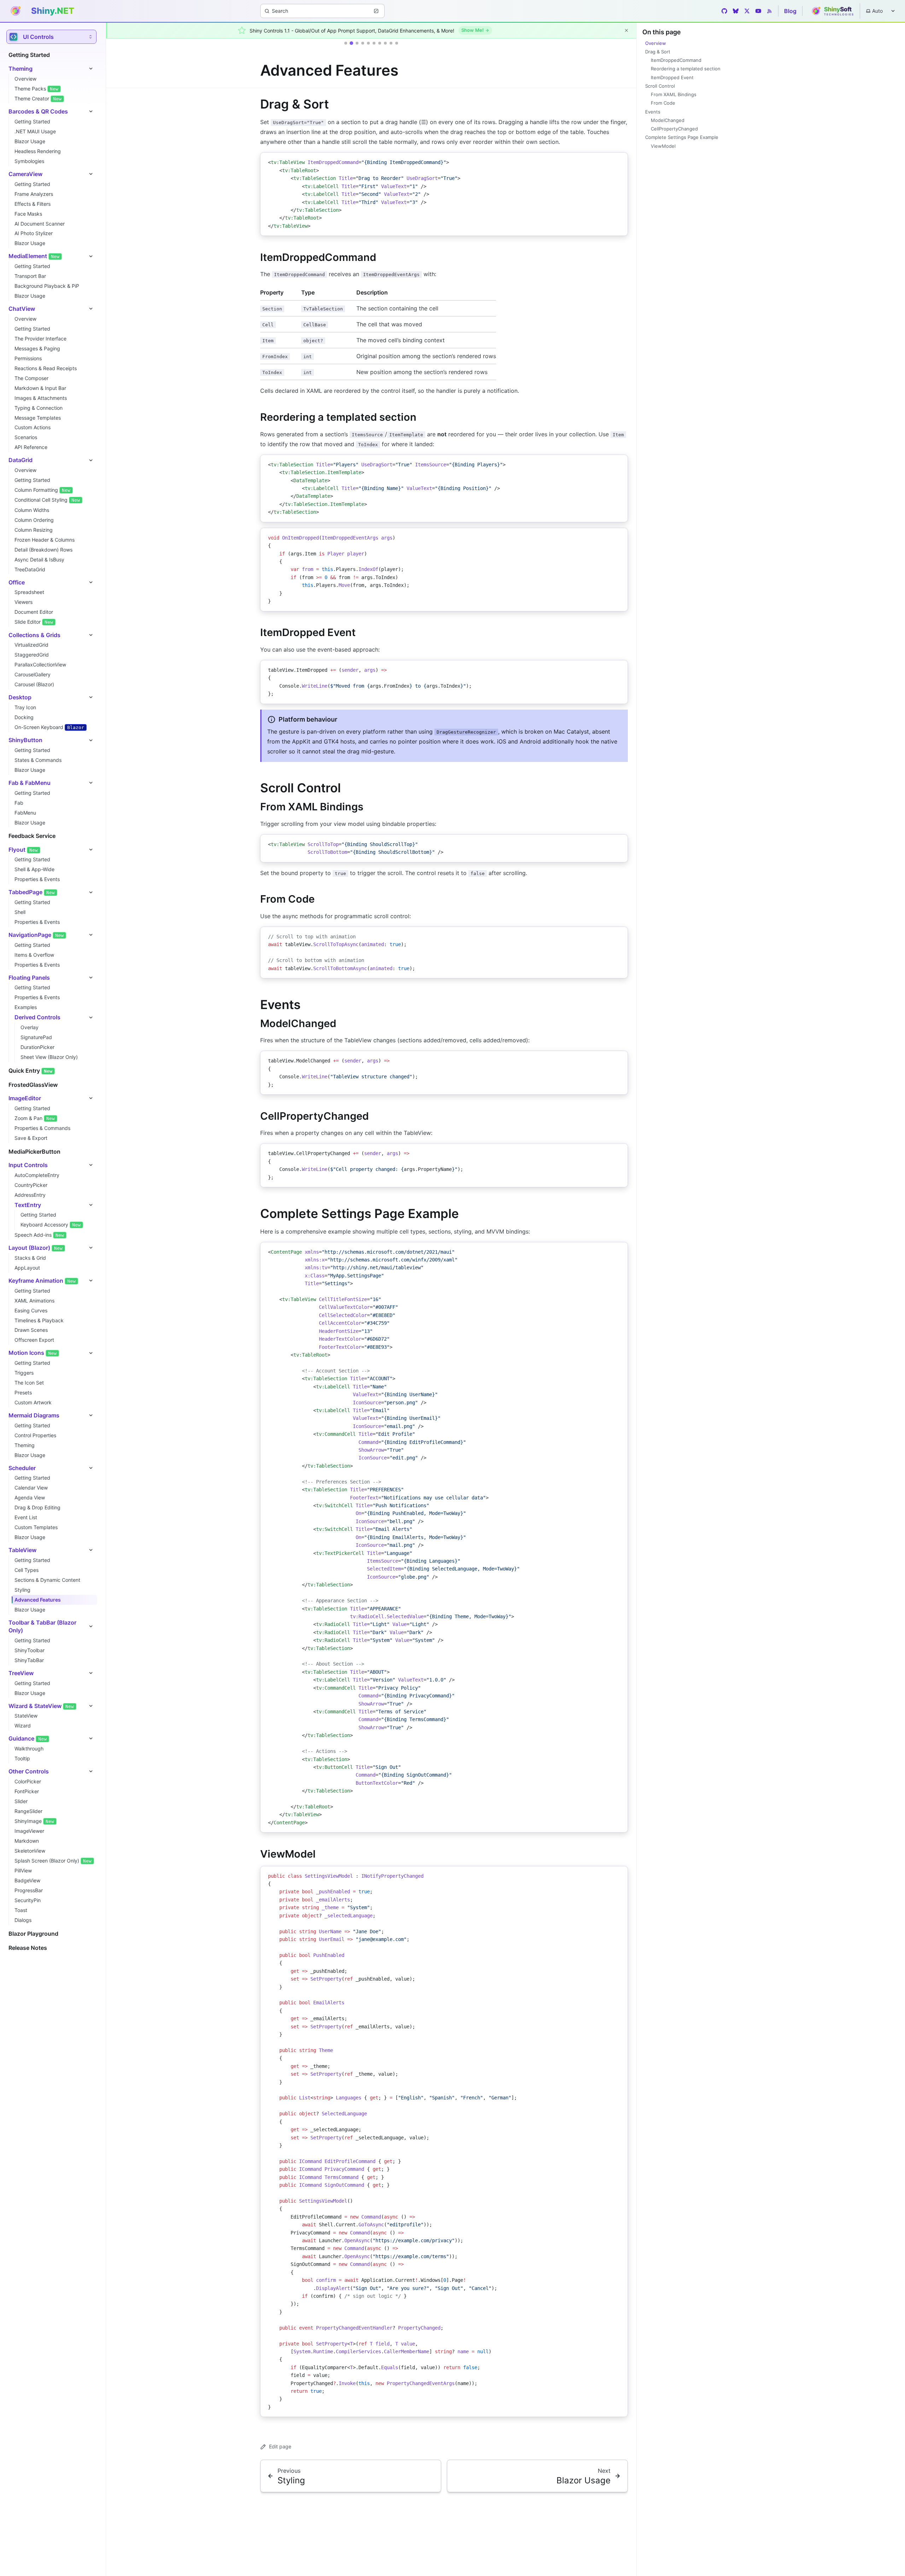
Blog (790, 11)
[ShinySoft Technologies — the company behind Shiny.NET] (831, 11)
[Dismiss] (626, 30)
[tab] (346, 43)
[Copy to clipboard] (619, 161)
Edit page (280, 2446)
